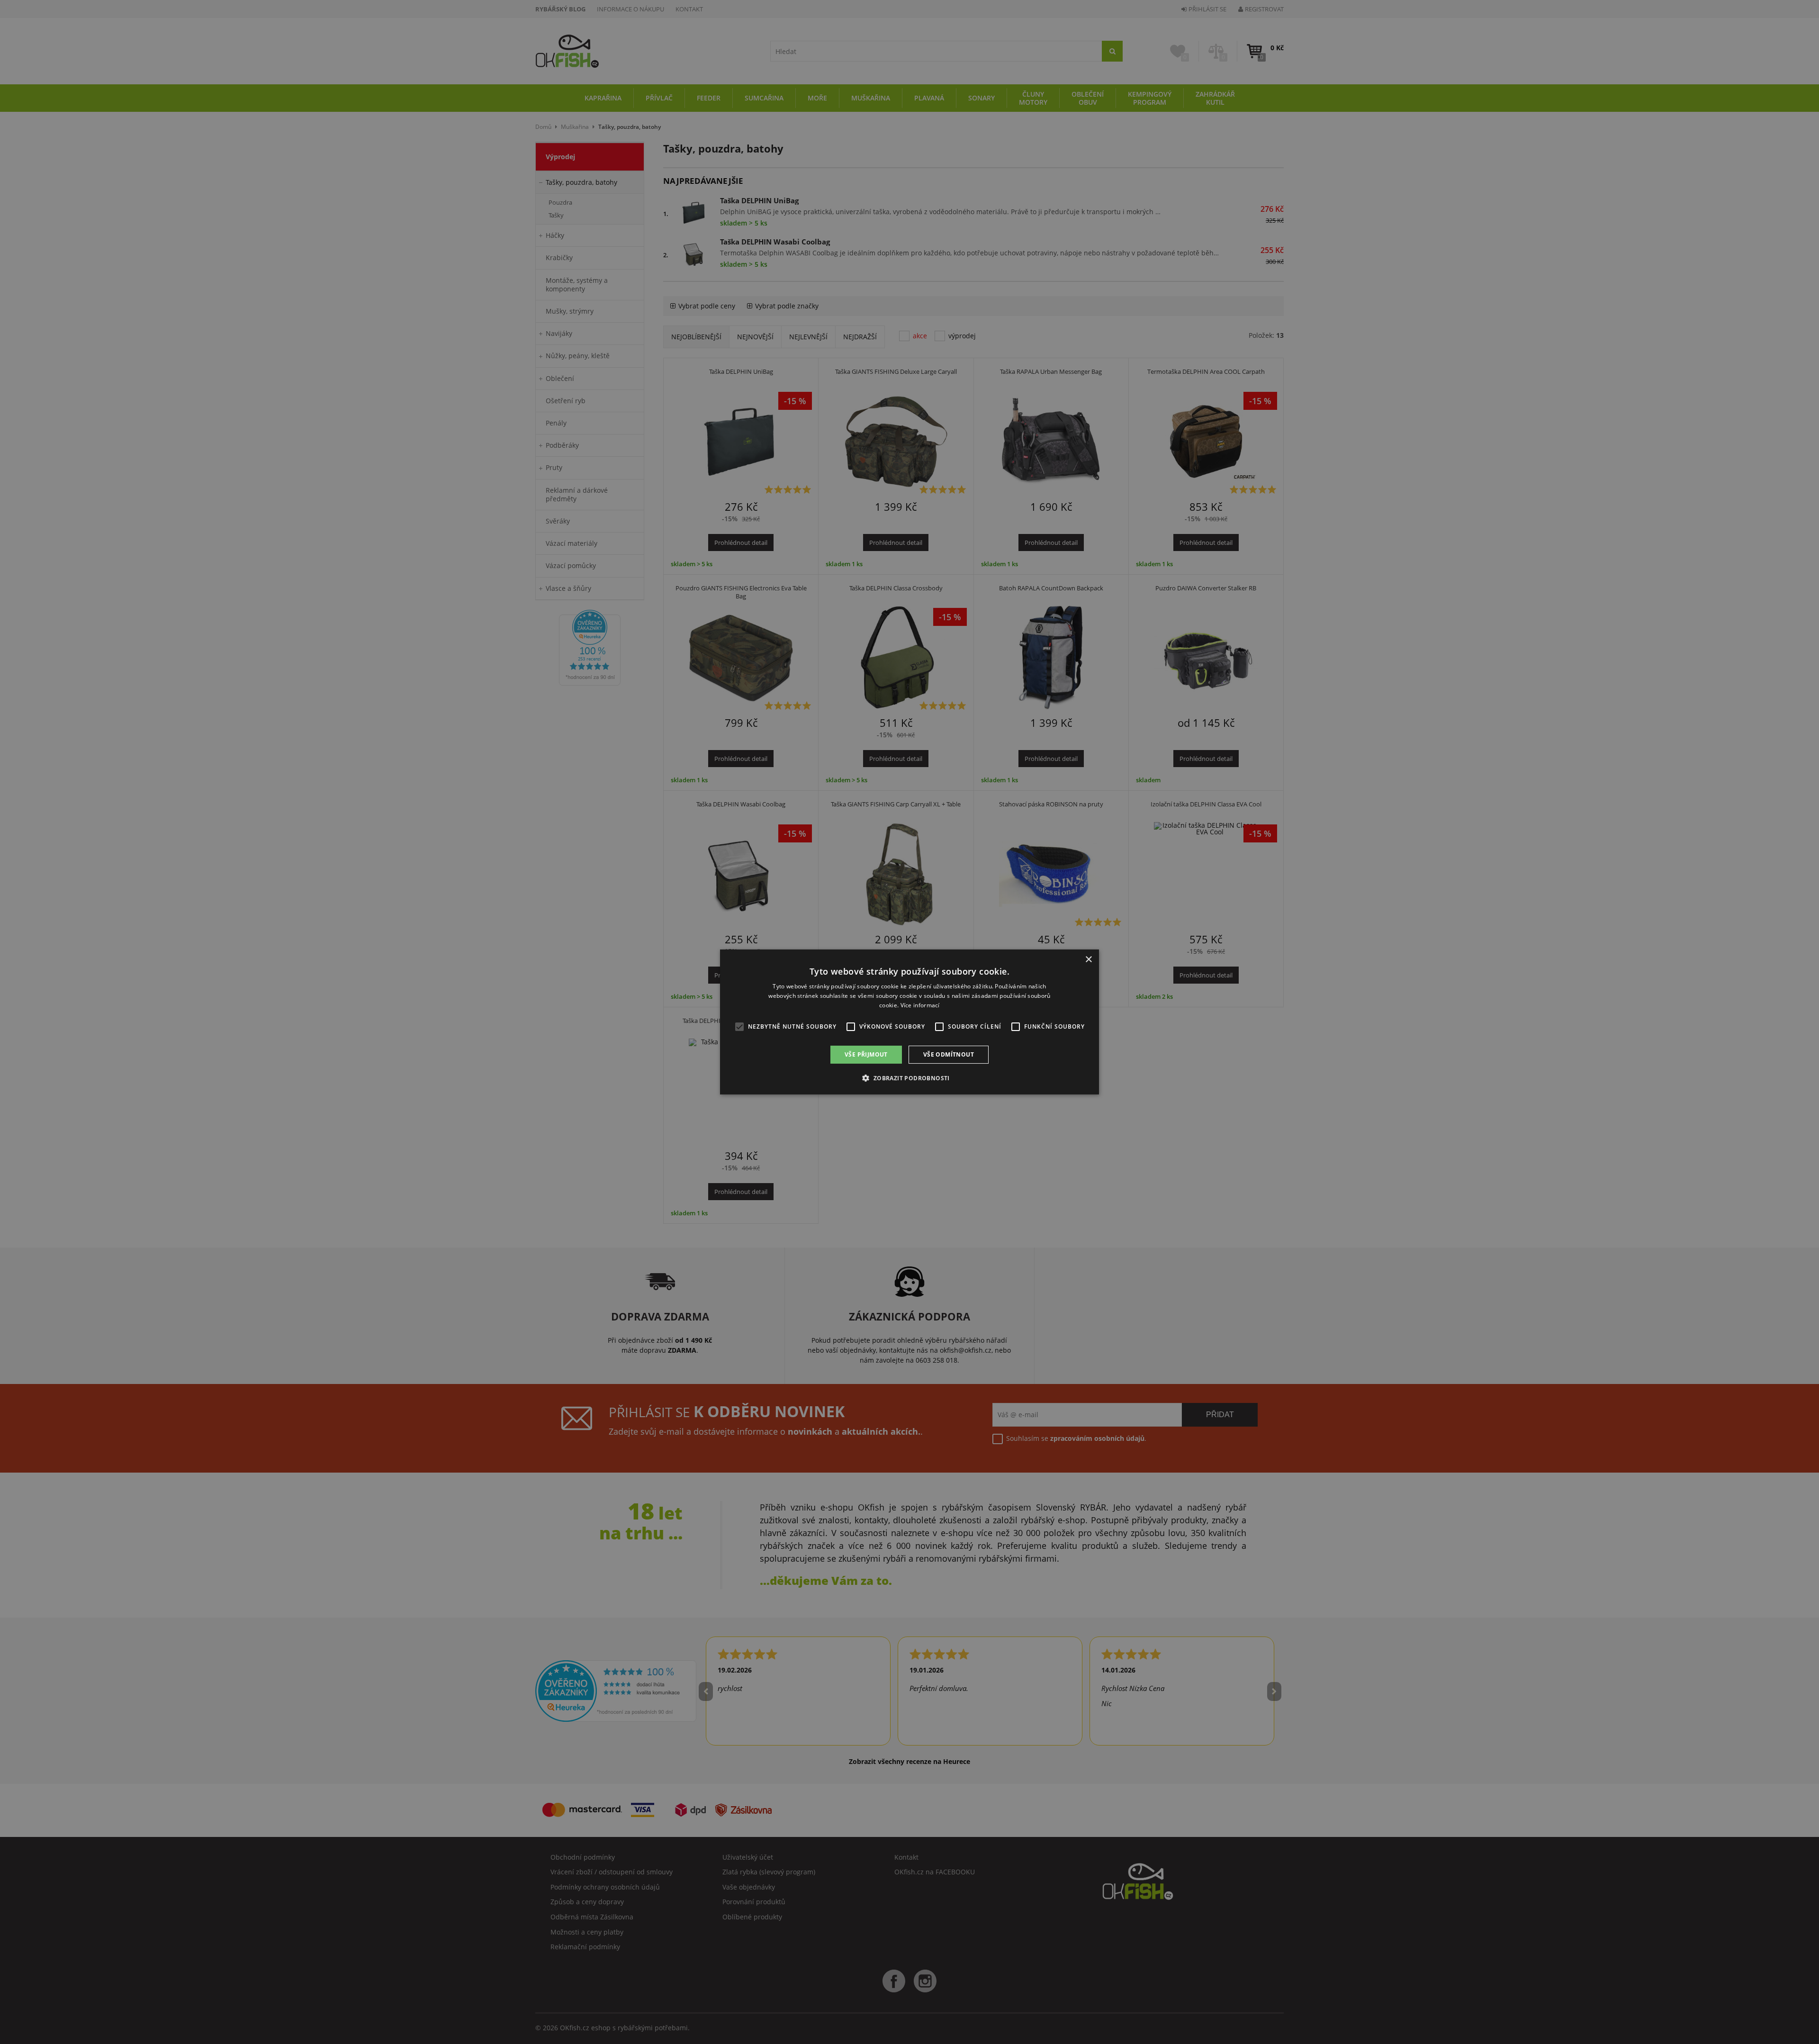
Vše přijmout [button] (866, 1054)
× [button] (1088, 960)
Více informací (920, 1005)
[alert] (909, 1022)
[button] (909, 1078)
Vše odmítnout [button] (949, 1054)
